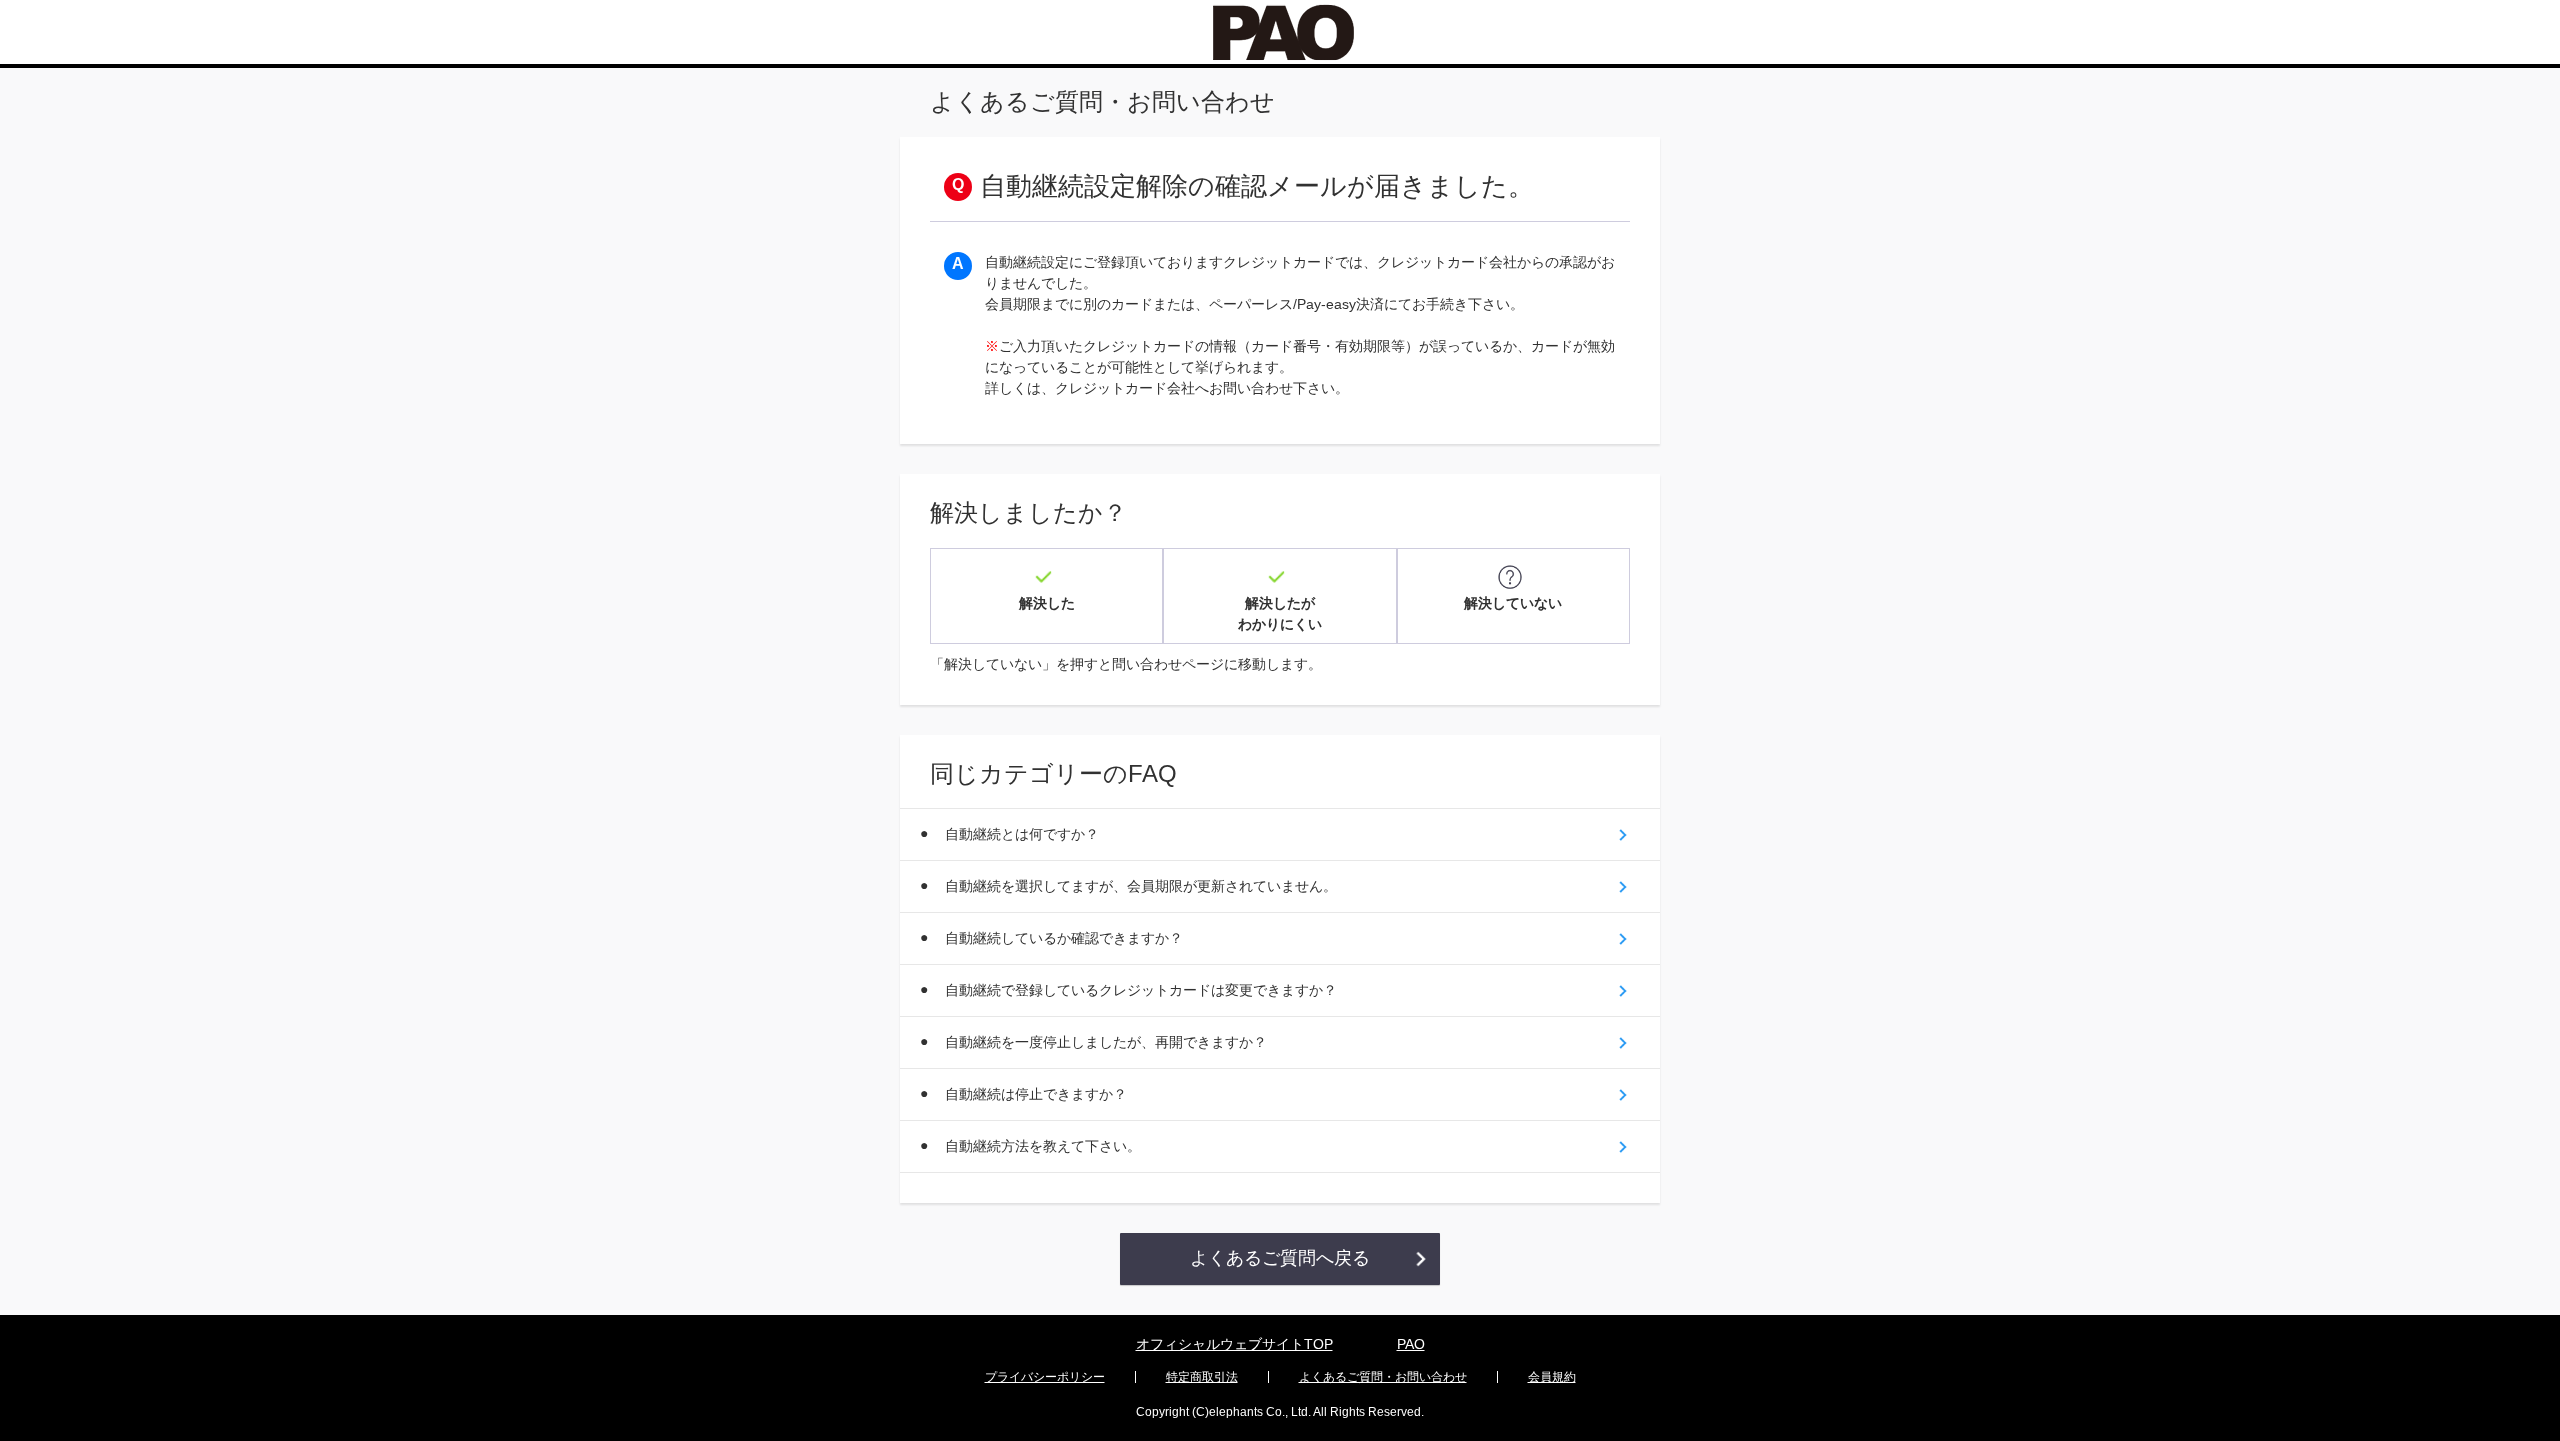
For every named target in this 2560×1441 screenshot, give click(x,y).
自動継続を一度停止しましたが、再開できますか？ (1106, 1042)
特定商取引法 (1202, 1377)
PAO (1411, 1344)
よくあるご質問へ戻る (1280, 1258)
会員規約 (1552, 1377)
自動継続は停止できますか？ (1036, 1094)
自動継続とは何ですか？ (1022, 834)
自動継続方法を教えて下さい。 (1043, 1146)
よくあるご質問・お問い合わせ (1383, 1377)
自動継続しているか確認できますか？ (1064, 938)
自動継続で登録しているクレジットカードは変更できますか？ (1141, 990)
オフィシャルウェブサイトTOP (1234, 1344)
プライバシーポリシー (1045, 1377)
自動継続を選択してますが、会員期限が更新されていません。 (1141, 886)
